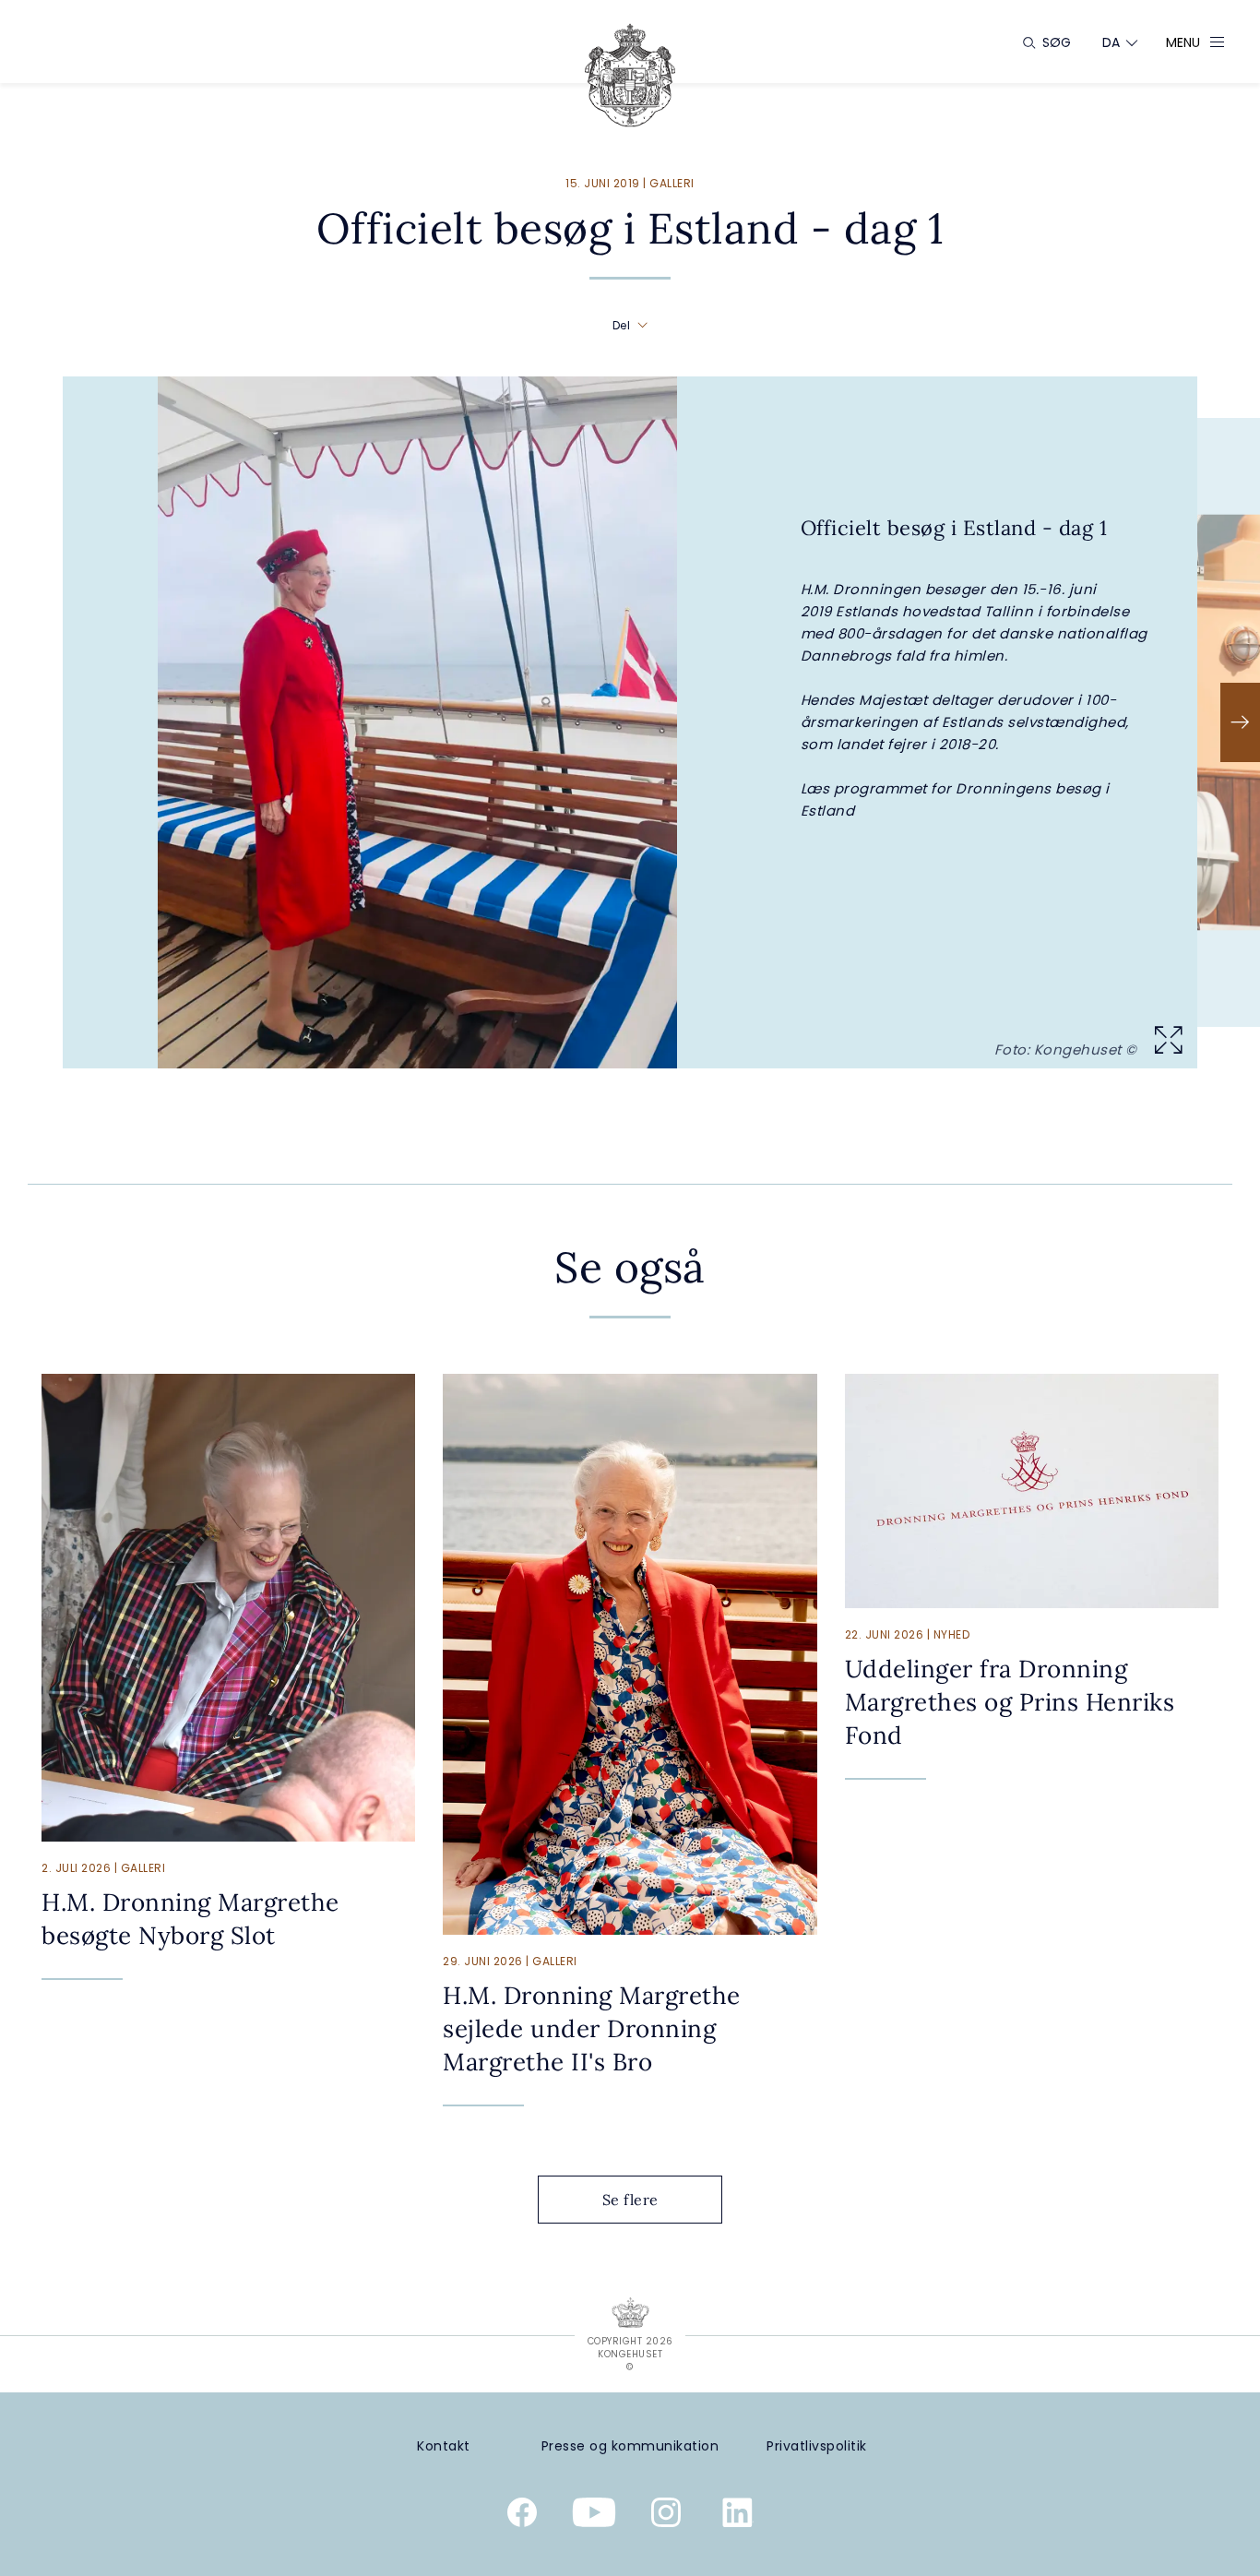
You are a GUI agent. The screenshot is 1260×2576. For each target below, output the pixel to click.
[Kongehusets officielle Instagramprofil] (666, 2516)
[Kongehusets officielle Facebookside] (522, 2516)
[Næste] (1240, 722)
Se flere (630, 2200)
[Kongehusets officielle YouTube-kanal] (594, 2516)
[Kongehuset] (630, 75)
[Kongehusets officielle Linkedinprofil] (738, 2516)
